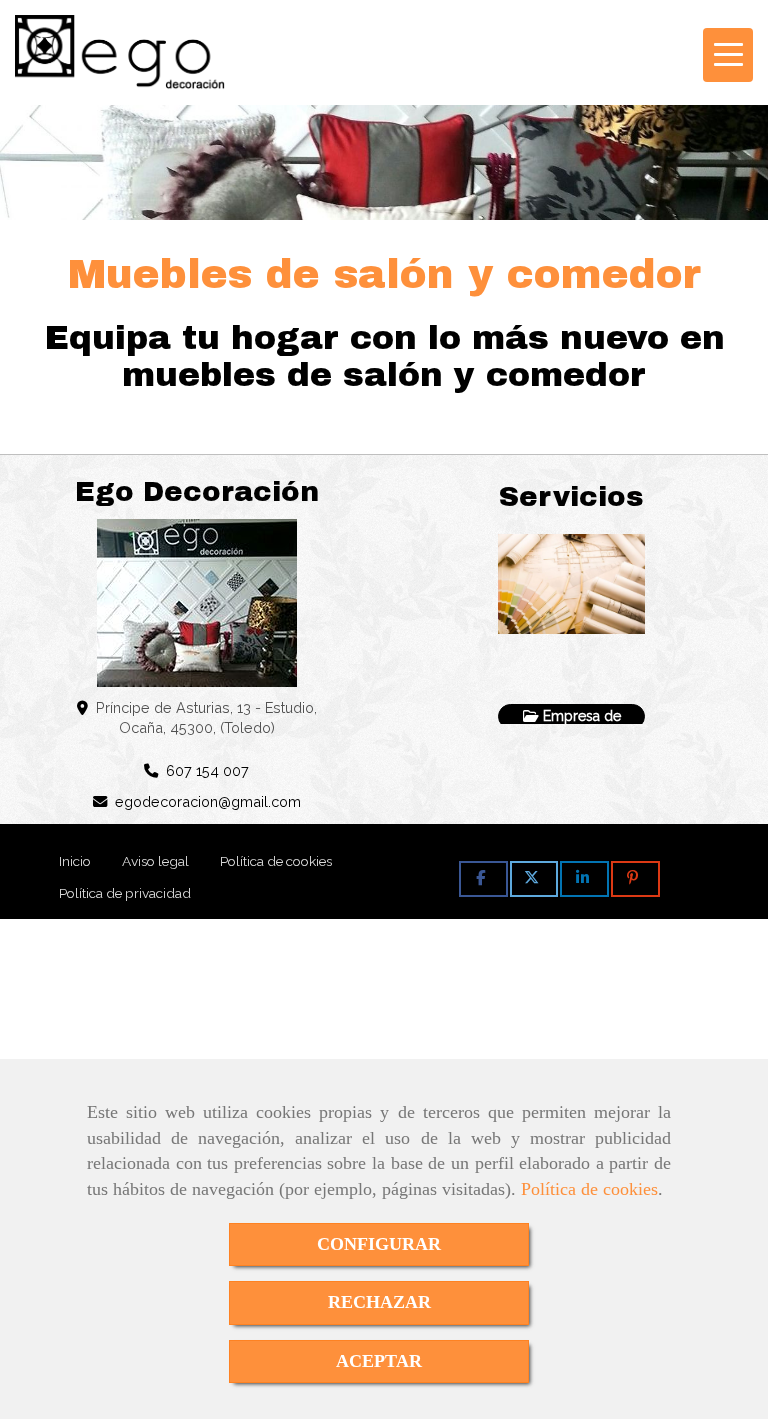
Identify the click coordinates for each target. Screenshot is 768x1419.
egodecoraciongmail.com (208, 801)
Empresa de (580, 716)
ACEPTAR (379, 1361)
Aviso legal (155, 861)
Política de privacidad (125, 893)
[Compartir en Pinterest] (635, 879)
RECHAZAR (379, 1302)
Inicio (75, 861)
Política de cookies (589, 1189)
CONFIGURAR (379, 1244)
